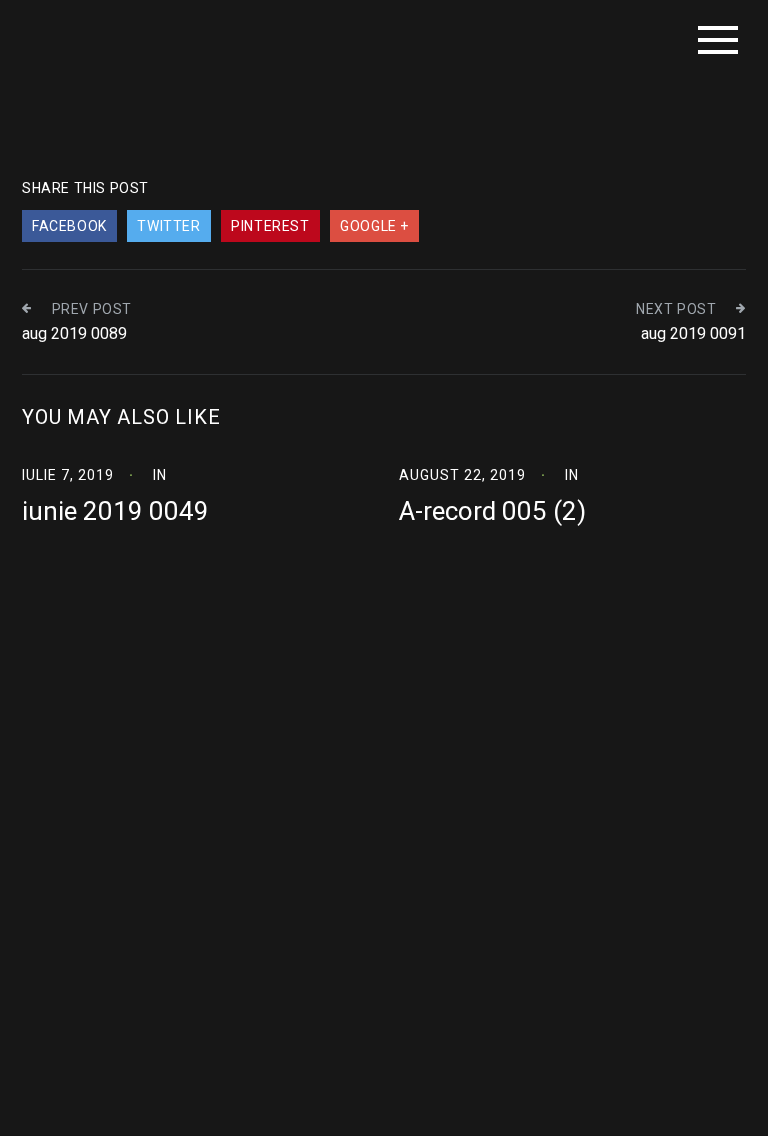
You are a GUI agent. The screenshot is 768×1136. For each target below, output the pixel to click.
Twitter (168, 226)
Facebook (69, 226)
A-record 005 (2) (492, 511)
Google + (374, 226)
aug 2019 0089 (74, 333)
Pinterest (270, 226)
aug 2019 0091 (693, 333)
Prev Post (92, 309)
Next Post (676, 309)
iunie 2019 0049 (115, 511)
